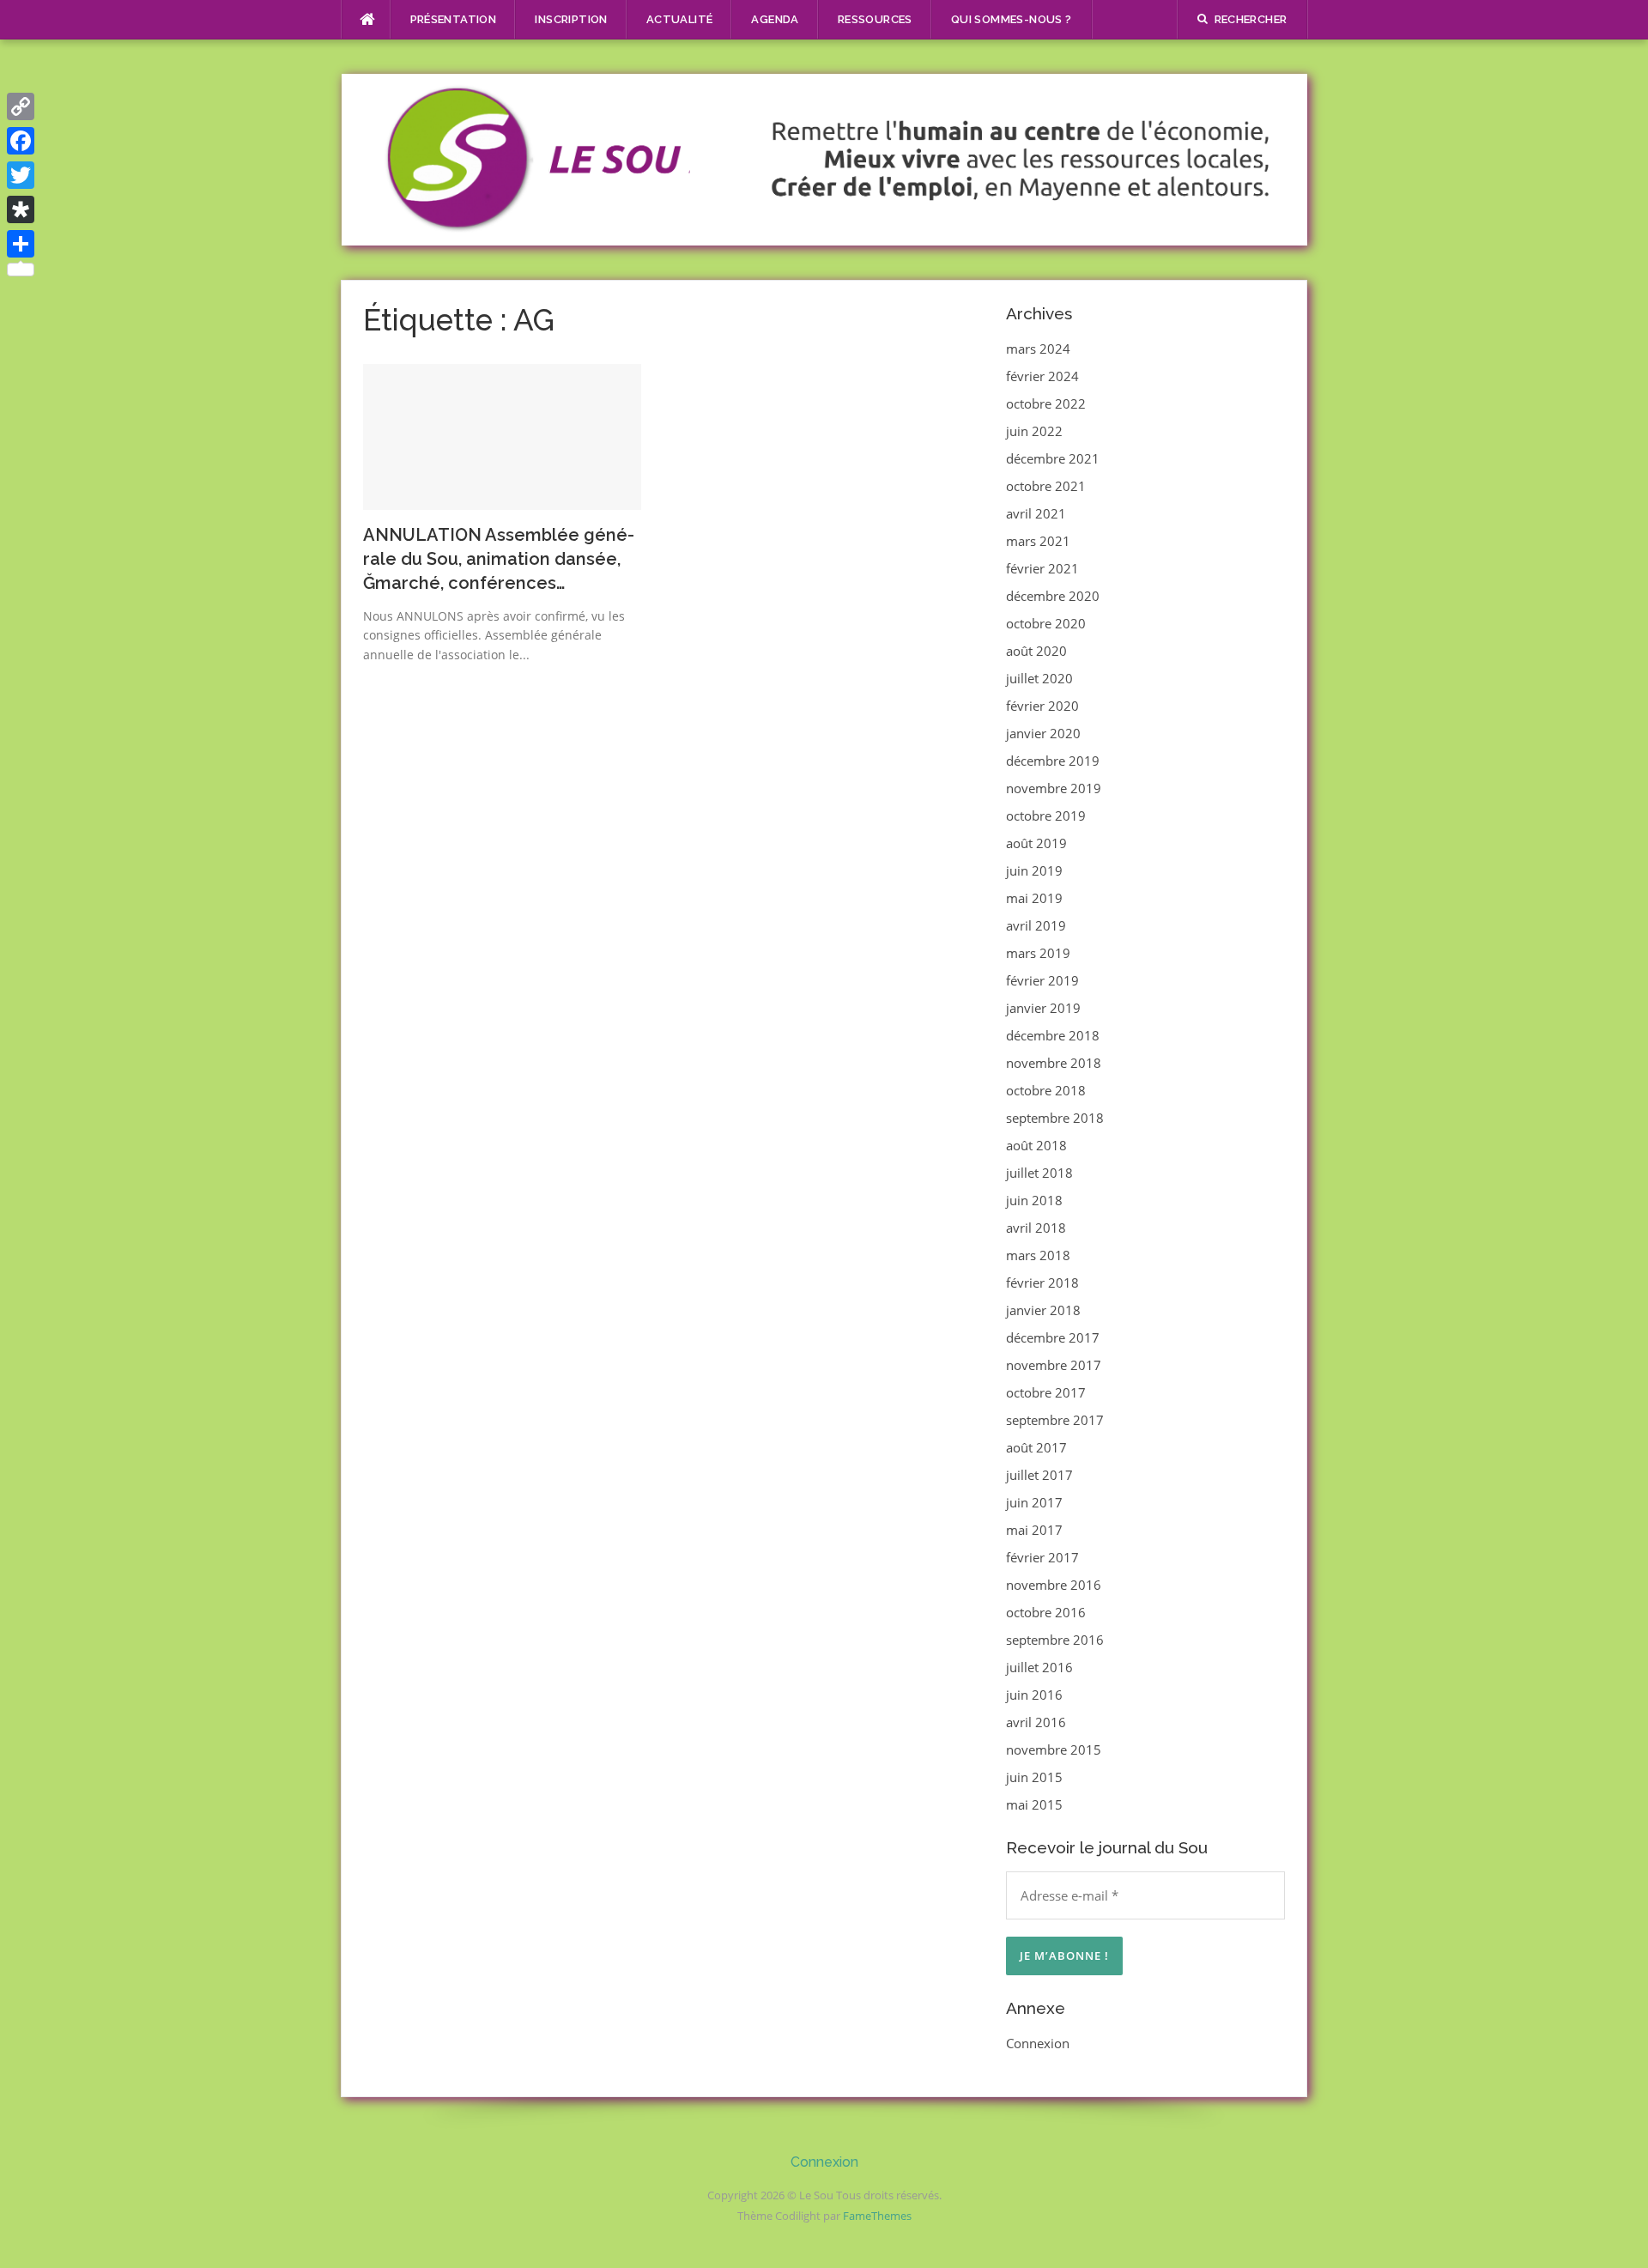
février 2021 (1042, 568)
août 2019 (1036, 843)
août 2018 (1036, 1145)
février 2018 (1042, 1283)
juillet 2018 (1039, 1173)
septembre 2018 (1055, 1118)
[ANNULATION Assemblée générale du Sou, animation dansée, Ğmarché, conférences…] (503, 435)
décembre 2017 (1053, 1337)
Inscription (571, 19)
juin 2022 (1034, 431)
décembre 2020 (1053, 596)
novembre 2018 (1054, 1063)
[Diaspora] (21, 209)
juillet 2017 (1039, 1475)
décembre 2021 (1053, 458)
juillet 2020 (1039, 678)
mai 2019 (1034, 898)
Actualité (680, 19)
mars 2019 (1038, 953)
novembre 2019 (1054, 788)
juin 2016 (1034, 1695)
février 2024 (1042, 376)
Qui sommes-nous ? (1012, 19)
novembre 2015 (1054, 1750)
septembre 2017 (1055, 1420)
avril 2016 (1036, 1722)
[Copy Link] (21, 106)
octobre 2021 (1046, 486)
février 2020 (1042, 706)
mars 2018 (1038, 1255)
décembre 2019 (1053, 761)
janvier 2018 (1043, 1310)
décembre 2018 (1053, 1035)
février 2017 (1042, 1557)
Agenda (775, 19)
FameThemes (877, 2216)
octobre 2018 (1046, 1090)
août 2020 (1036, 651)
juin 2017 (1034, 1502)
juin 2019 (1034, 870)
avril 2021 (1036, 513)
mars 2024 (1038, 349)
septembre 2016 (1055, 1640)
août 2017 (1036, 1447)
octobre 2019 (1046, 816)
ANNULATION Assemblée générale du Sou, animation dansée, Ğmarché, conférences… (499, 559)
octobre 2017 (1046, 1392)
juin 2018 (1034, 1200)
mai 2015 (1034, 1804)
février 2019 (1042, 980)
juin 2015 (1034, 1777)
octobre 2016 (1046, 1612)
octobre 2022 (1046, 403)
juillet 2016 (1039, 1667)
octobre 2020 (1046, 623)
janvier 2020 (1043, 733)
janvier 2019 (1043, 1008)
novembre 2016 (1054, 1585)
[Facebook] (21, 141)
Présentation (454, 19)
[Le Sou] (824, 158)
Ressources (875, 19)
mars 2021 (1038, 541)
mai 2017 (1034, 1530)
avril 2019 (1036, 925)
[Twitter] (21, 175)
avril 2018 (1036, 1228)
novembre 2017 (1054, 1365)
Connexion (1038, 2043)
